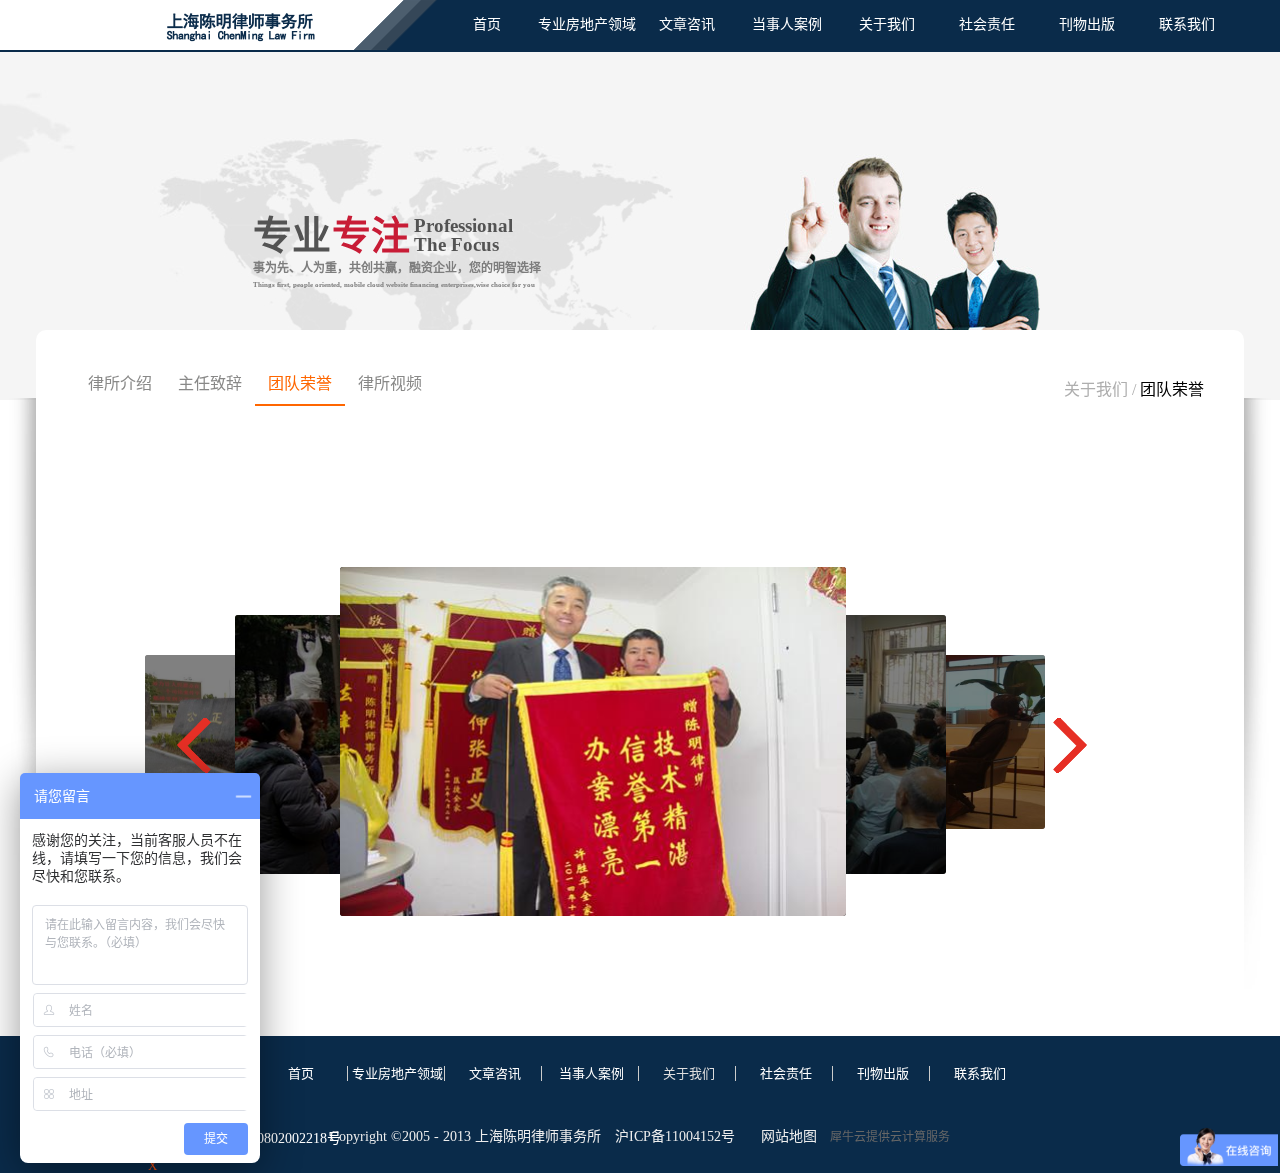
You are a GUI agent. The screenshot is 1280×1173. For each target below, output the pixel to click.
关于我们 (1096, 389)
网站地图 (785, 1136)
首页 (487, 24)
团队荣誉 (1172, 389)
